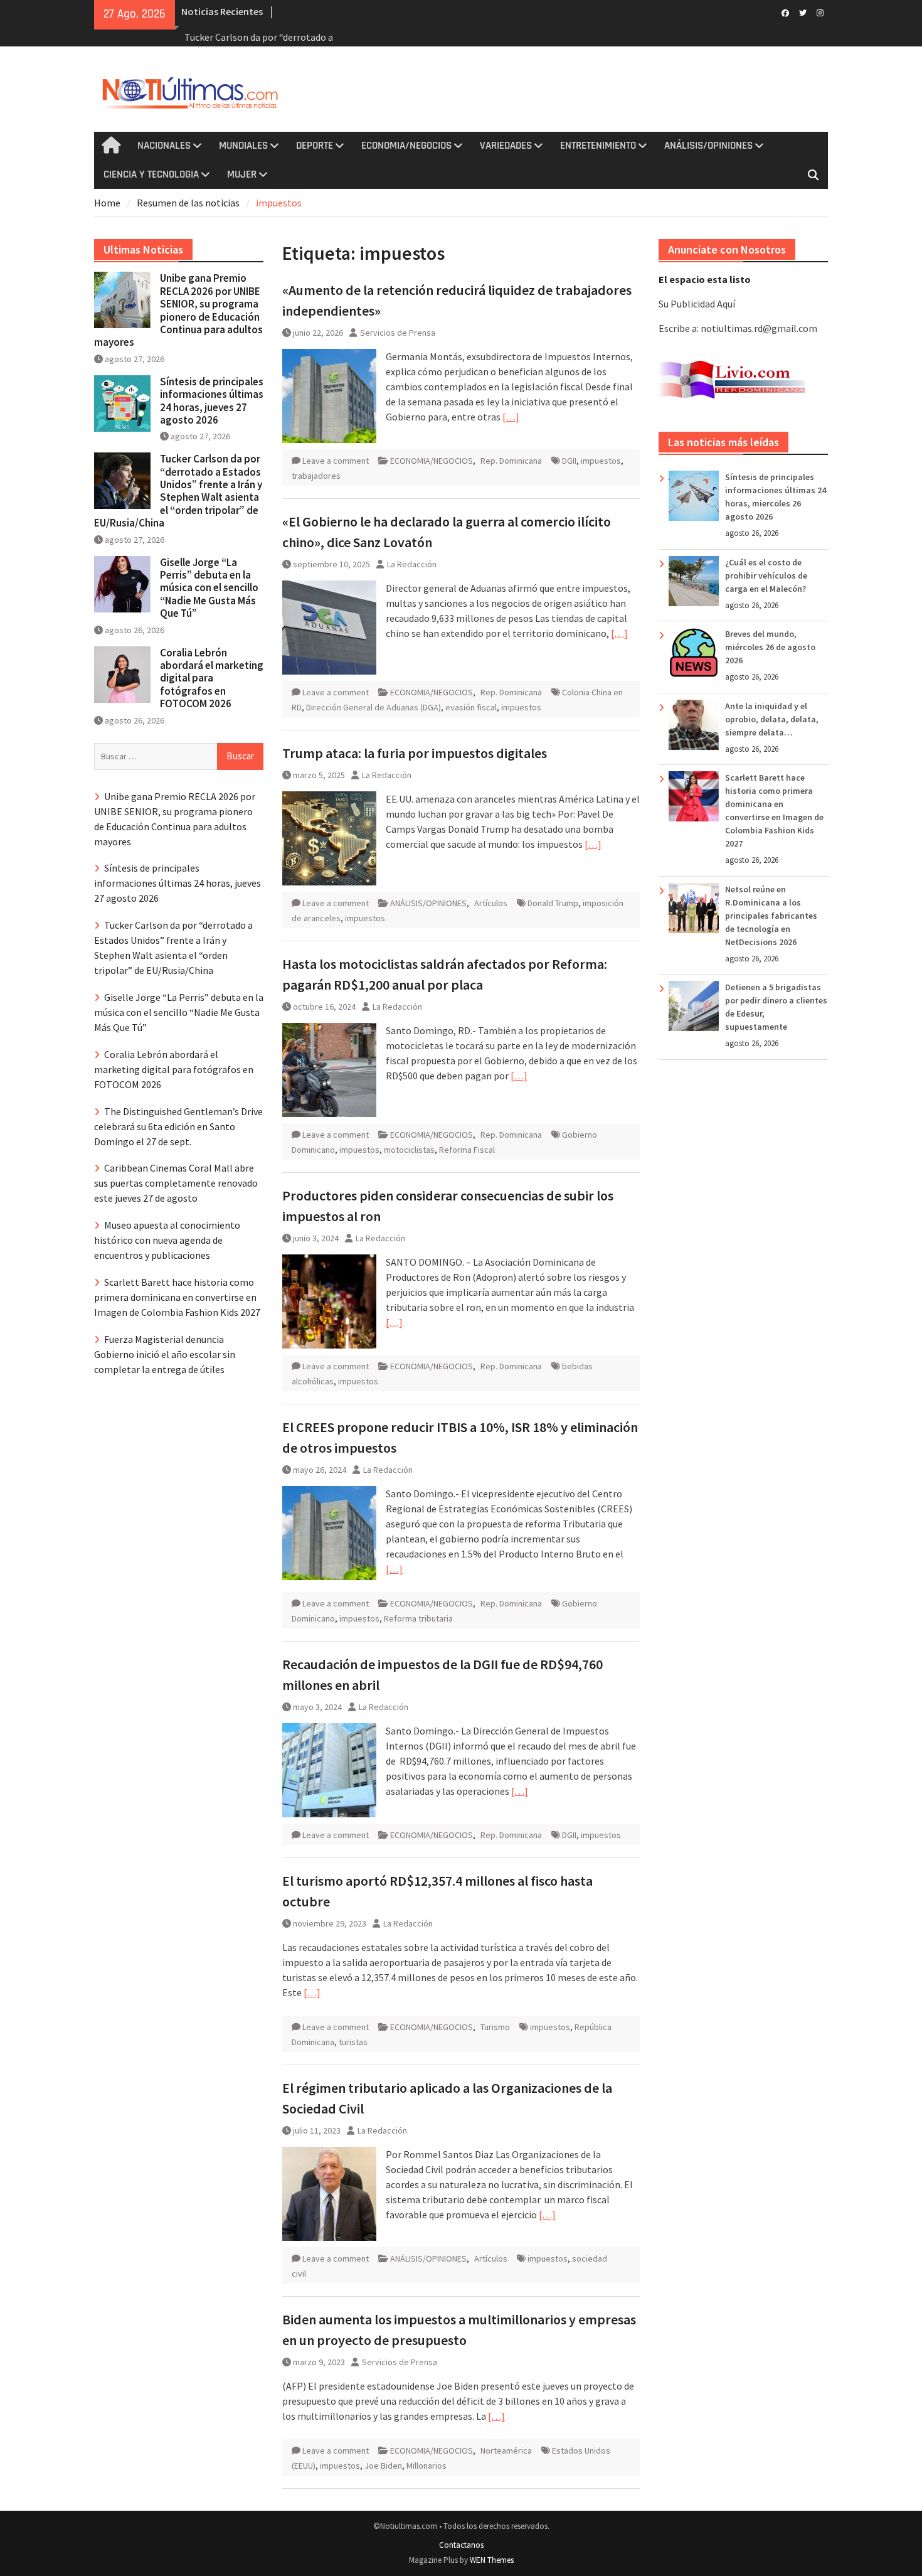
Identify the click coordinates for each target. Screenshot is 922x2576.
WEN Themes (492, 2560)
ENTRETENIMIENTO (598, 146)
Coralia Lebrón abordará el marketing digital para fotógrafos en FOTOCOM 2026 (212, 678)
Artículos (491, 903)
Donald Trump (553, 903)
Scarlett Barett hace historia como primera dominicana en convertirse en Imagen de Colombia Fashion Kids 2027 (177, 1297)
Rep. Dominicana (511, 461)
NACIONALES (164, 146)
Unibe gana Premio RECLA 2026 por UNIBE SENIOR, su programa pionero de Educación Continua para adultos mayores (178, 310)
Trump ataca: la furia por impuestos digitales (415, 753)
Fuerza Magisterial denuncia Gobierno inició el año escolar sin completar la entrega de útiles (165, 1354)
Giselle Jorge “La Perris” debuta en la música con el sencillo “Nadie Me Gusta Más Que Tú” (209, 588)
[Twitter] (803, 12)
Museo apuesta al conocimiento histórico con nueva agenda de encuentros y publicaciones (167, 1240)
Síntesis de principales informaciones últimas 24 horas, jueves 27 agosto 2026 (212, 401)
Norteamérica (506, 2450)
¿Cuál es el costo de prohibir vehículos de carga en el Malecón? (766, 575)
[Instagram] (820, 12)
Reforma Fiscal (467, 1150)
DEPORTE (315, 146)
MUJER (242, 174)
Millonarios (427, 2466)
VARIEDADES (506, 146)
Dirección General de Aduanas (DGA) (374, 707)
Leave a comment (336, 461)
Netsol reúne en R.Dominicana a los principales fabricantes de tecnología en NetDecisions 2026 (771, 916)
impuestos (601, 461)
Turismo (495, 2027)
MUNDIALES (243, 146)
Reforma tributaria (418, 1618)
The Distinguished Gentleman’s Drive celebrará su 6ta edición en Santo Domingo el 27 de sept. (178, 1126)
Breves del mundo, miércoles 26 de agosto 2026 (770, 647)
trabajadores (316, 476)
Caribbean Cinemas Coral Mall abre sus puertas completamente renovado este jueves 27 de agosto (176, 1183)
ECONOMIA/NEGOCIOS (406, 146)
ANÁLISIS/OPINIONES (708, 146)
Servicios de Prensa (398, 333)
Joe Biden (383, 2466)
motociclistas (409, 1150)
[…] (511, 417)
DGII (569, 461)
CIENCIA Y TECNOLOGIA (151, 174)
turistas (353, 2042)
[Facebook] (785, 12)
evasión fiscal (471, 707)
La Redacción (412, 564)
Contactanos (461, 2545)
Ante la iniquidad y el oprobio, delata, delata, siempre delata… (772, 719)
